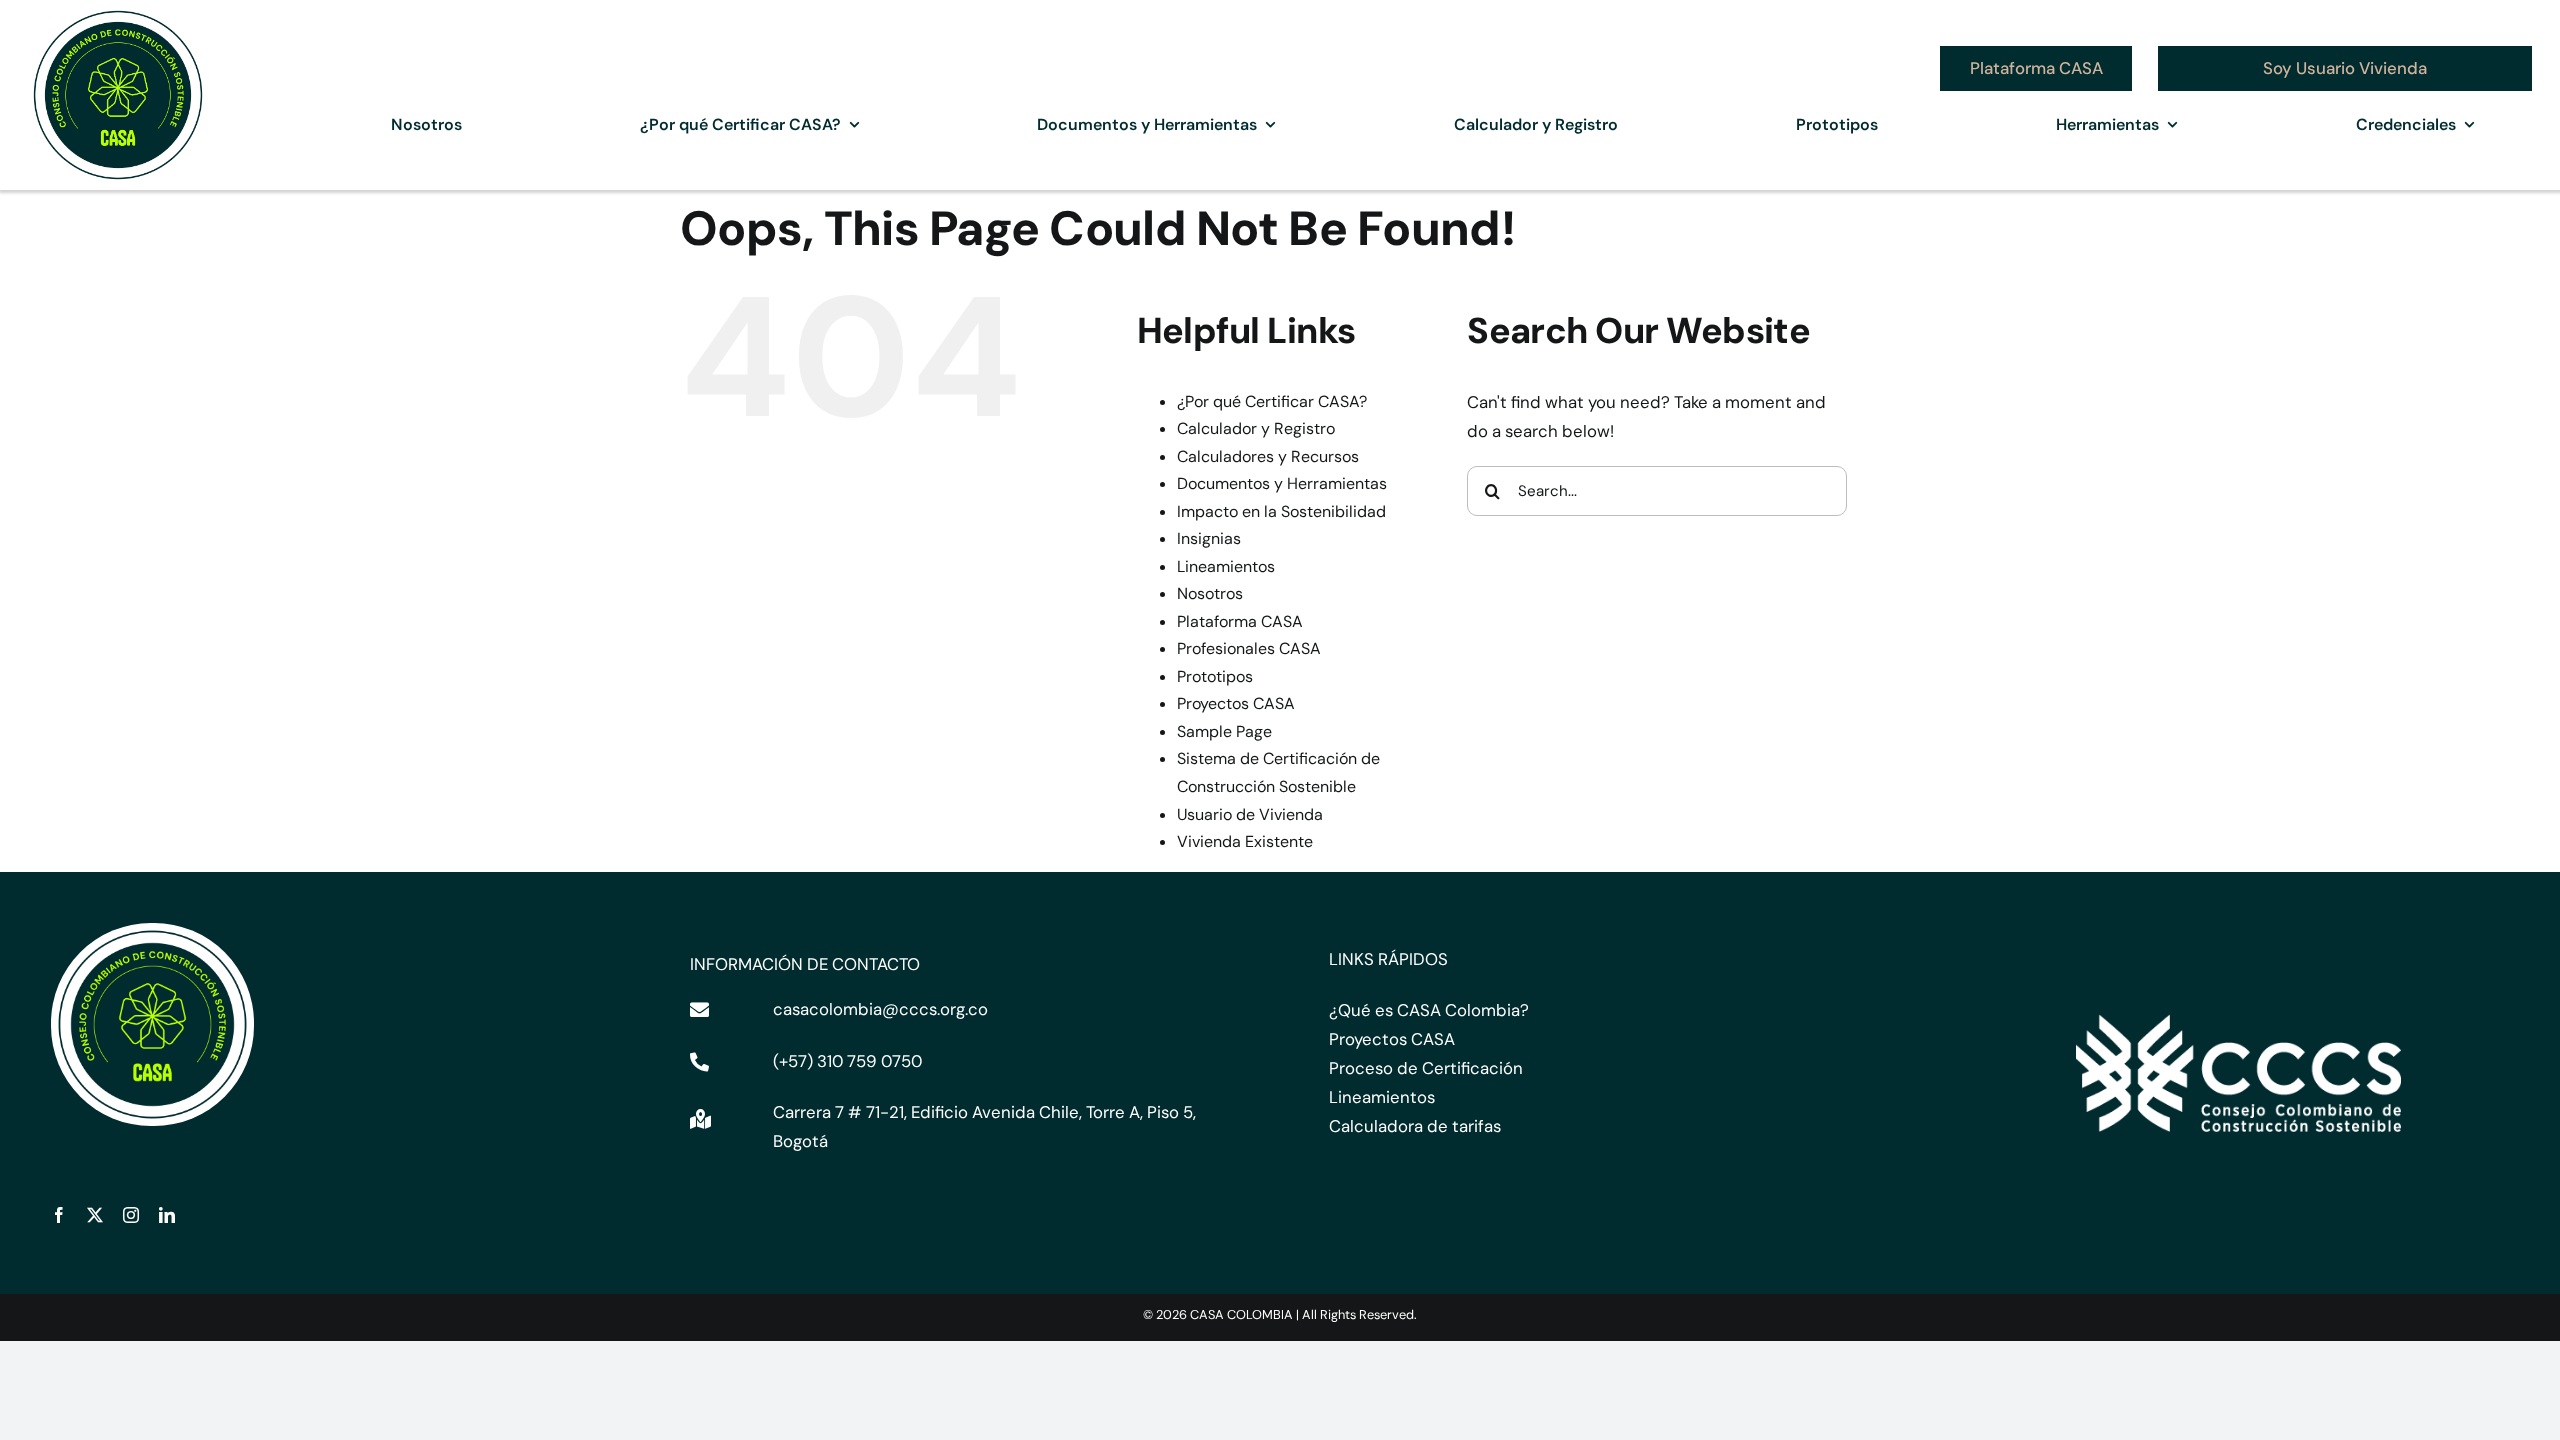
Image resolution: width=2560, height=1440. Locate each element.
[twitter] (95, 1215)
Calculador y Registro (1256, 428)
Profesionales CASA (1249, 648)
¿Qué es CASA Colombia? (1429, 1010)
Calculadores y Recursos (1268, 456)
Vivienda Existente (1245, 841)
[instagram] (131, 1215)
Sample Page (1224, 731)
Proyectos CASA (1236, 703)
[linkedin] (167, 1215)
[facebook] (59, 1215)
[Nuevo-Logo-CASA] (118, 12)
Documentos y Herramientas (1282, 483)
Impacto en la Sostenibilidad (1281, 511)
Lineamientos (1226, 566)
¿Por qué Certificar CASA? (1272, 401)
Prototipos (1215, 676)
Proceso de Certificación (1426, 1068)
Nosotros (1210, 593)
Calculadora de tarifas (1415, 1126)
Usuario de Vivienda (1250, 814)
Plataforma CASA (1240, 621)
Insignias (1209, 538)
